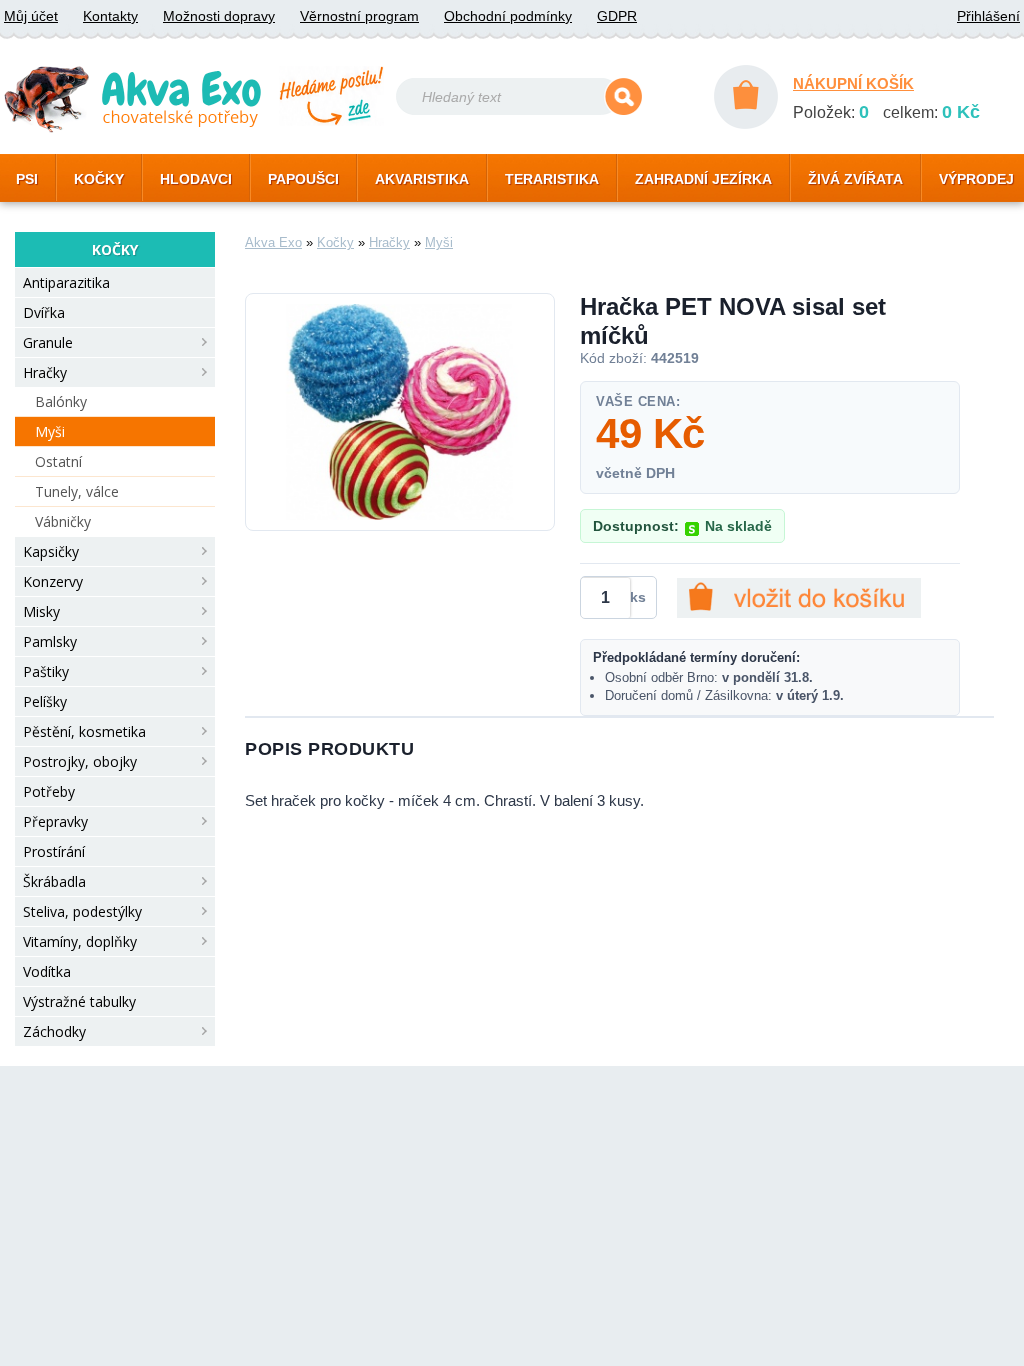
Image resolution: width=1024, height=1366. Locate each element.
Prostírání (54, 851)
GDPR (617, 16)
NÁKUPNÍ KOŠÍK (853, 83)
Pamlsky (50, 641)
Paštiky (46, 671)
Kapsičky (51, 551)
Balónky (61, 401)
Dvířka (44, 312)
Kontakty (110, 16)
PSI (27, 179)
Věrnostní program (359, 16)
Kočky (335, 242)
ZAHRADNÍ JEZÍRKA (703, 179)
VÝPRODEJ (976, 179)
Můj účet (31, 16)
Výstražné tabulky (79, 1001)
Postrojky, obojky (80, 761)
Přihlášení (988, 16)
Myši (50, 431)
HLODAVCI (196, 179)
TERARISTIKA (552, 179)
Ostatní (58, 461)
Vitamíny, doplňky (80, 941)
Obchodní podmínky (508, 16)
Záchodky (54, 1031)
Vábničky (63, 521)
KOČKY (99, 179)
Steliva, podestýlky (82, 911)
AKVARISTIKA (422, 179)
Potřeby (49, 791)
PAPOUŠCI (303, 179)
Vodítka (47, 971)
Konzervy (53, 581)
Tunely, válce (77, 491)
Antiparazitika (66, 282)
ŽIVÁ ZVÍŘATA (855, 179)
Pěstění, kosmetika (84, 731)
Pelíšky (45, 701)
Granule (48, 342)
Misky (41, 611)
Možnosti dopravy (219, 16)
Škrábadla (54, 881)
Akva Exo (273, 242)
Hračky (45, 372)
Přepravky (55, 821)
